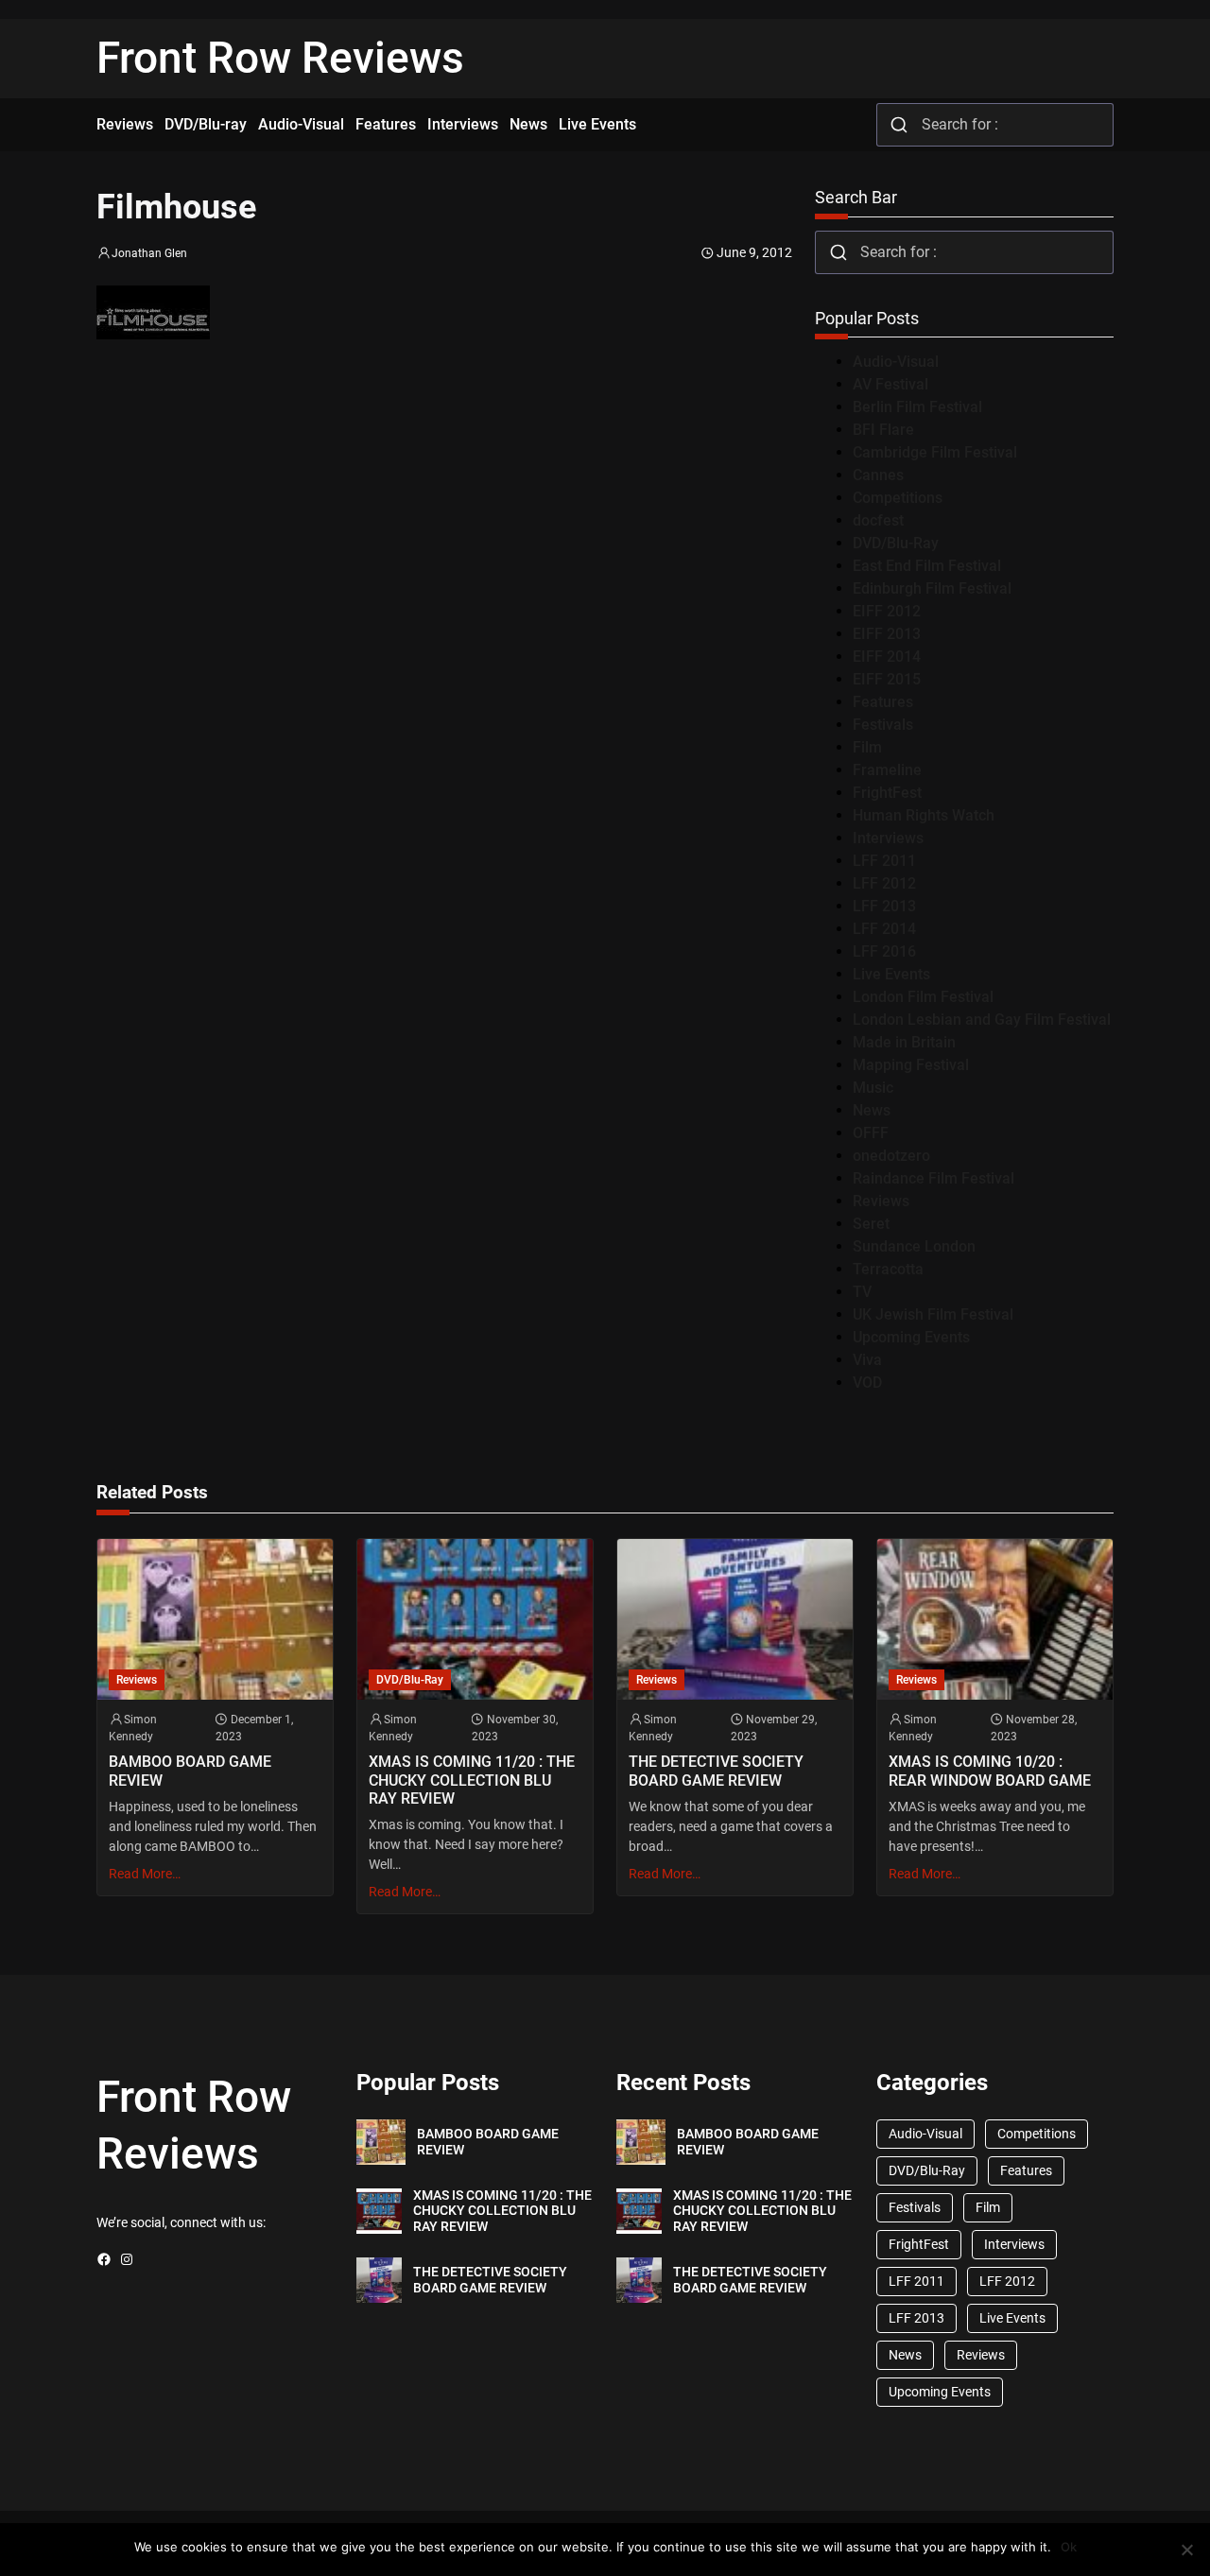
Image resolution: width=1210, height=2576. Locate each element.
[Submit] (899, 125)
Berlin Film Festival (917, 407)
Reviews (881, 1201)
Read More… (145, 1874)
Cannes (878, 475)
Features (883, 702)
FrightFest (887, 793)
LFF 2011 (884, 861)
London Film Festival (923, 997)
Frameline (887, 770)
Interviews (888, 838)
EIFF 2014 (887, 657)
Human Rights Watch (924, 815)
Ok (1069, 2547)
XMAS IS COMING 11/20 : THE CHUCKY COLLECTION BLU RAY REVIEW (472, 1780)
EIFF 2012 (887, 611)
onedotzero (891, 1156)
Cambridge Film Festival (935, 452)
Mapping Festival (911, 1065)
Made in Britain (904, 1042)
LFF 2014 (884, 929)
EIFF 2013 (887, 634)
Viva (867, 1360)
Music (873, 1088)
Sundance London (914, 1246)
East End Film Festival (927, 566)
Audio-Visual (896, 362)
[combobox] (995, 125)
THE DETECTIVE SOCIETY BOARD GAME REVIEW (716, 1771)
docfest (878, 520)
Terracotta (888, 1269)
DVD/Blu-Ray (896, 543)
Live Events (891, 974)
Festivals (883, 725)
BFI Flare (883, 430)
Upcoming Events (911, 1337)
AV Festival (890, 384)
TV (862, 1292)
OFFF (871, 1133)
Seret (871, 1224)
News (872, 1110)
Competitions (898, 498)
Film (867, 747)
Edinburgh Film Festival (932, 588)
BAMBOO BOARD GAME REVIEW (190, 1771)
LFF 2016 (884, 951)
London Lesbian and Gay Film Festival (982, 1020)
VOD (867, 1383)
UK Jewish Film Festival (933, 1314)
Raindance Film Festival (933, 1178)
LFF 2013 (884, 906)
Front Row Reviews (280, 58)
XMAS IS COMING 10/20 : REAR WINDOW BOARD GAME (990, 1771)
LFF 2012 (884, 883)
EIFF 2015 (887, 679)
